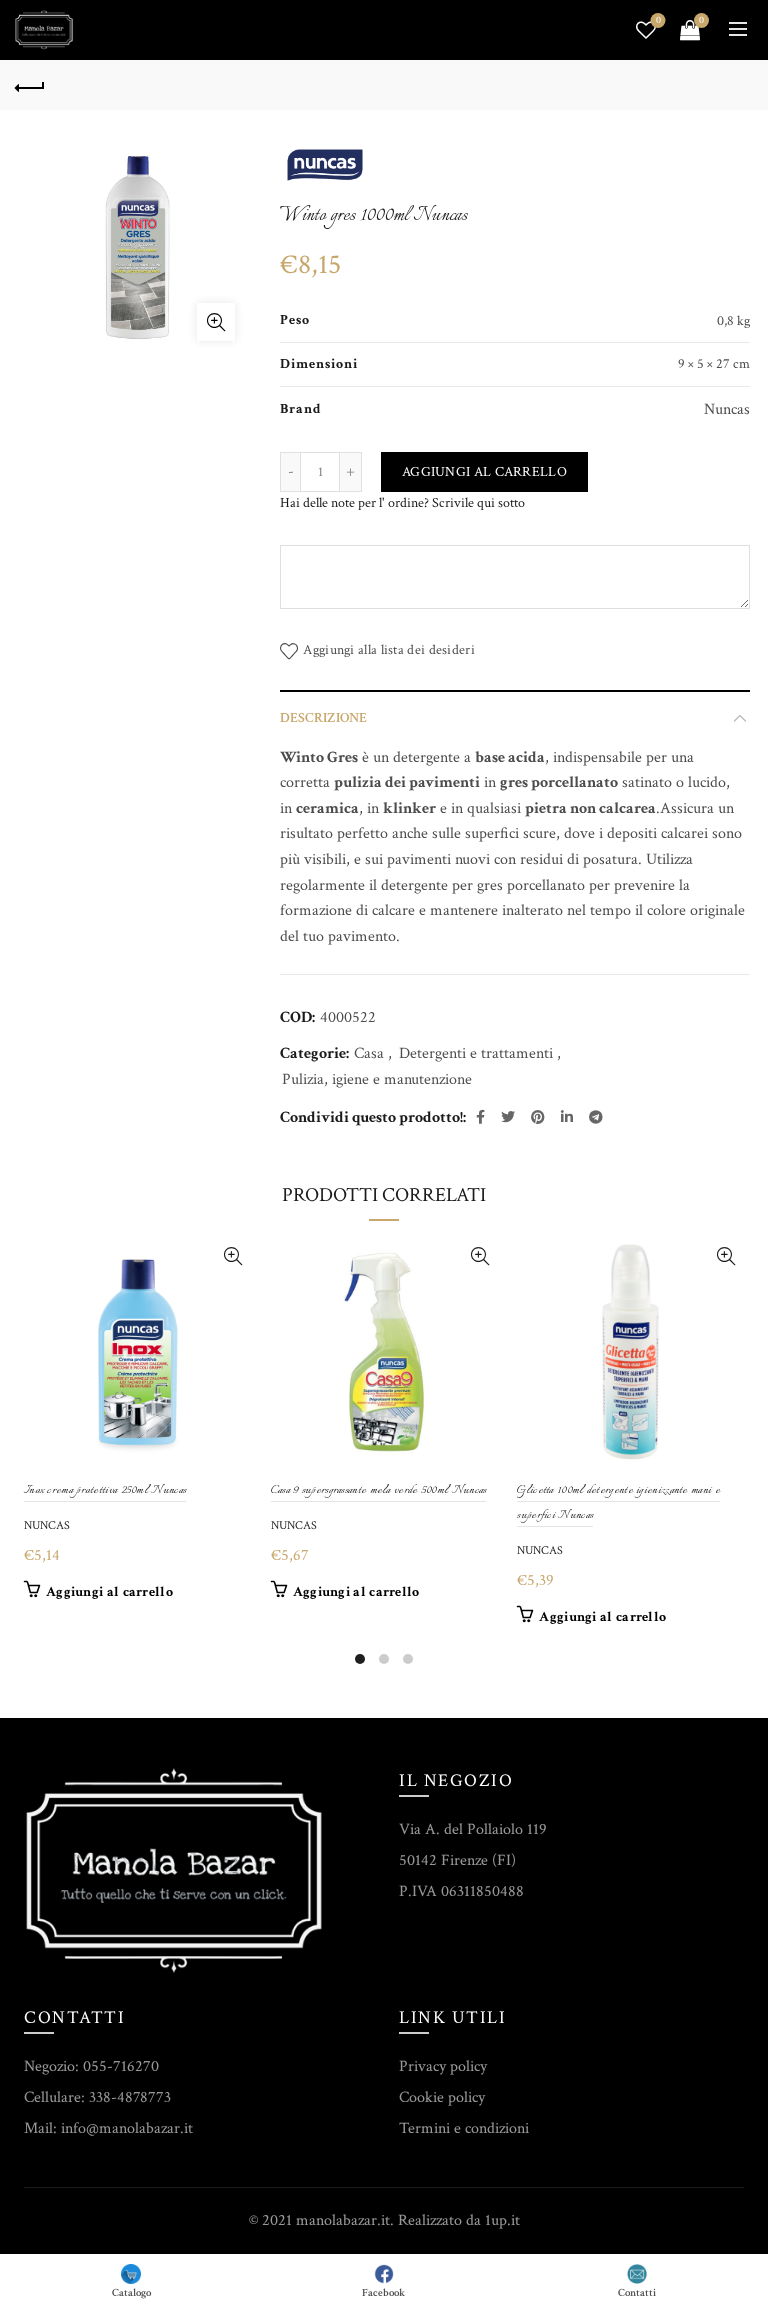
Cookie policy (442, 2097)
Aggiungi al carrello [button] (109, 1592)
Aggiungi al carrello (484, 472)
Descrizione (323, 718)
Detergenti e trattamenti (476, 1053)
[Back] (30, 85)
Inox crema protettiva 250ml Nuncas (105, 1490)
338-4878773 (130, 2097)
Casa (369, 1053)
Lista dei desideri (658, 21)
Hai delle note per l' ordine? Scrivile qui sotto (402, 503)
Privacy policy (443, 2066)
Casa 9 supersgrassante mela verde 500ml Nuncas (379, 1490)
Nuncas (47, 1525)
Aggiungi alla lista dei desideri (389, 651)
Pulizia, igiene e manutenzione (377, 1079)
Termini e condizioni (464, 2128)
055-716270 (121, 2066)
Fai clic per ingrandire (216, 322)
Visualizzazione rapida (233, 1256)
